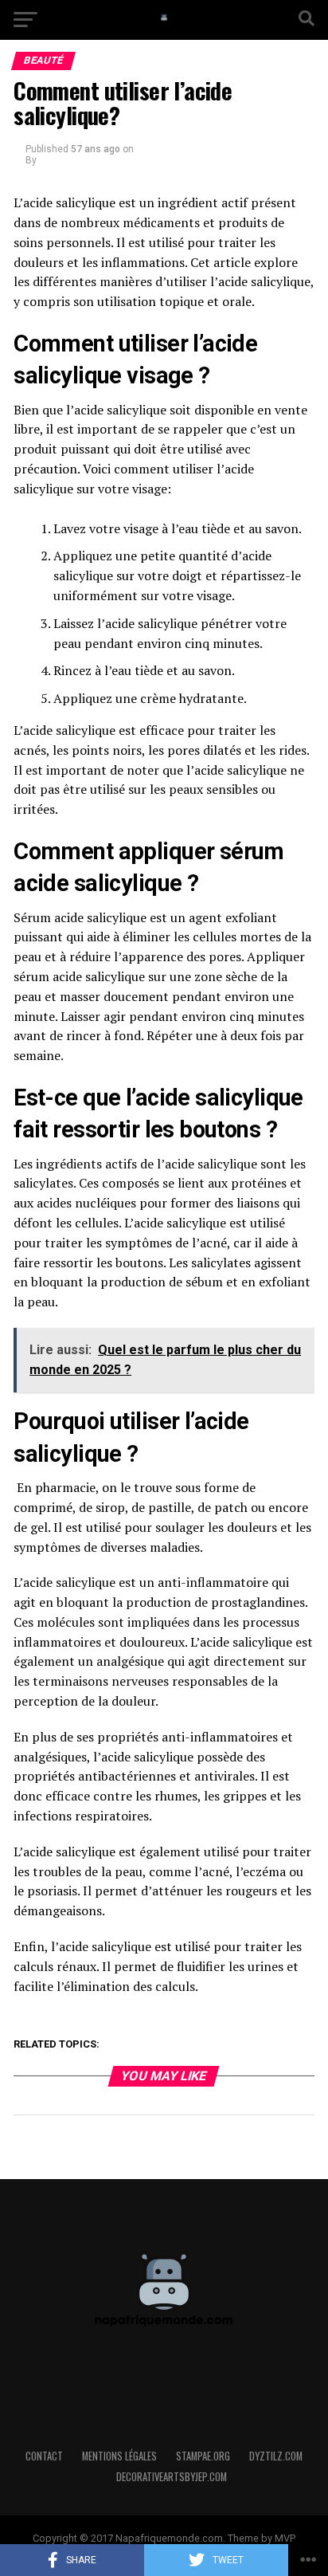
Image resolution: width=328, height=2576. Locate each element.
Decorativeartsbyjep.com (172, 2477)
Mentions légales (119, 2456)
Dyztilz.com (276, 2456)
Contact (44, 2456)
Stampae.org (203, 2456)
